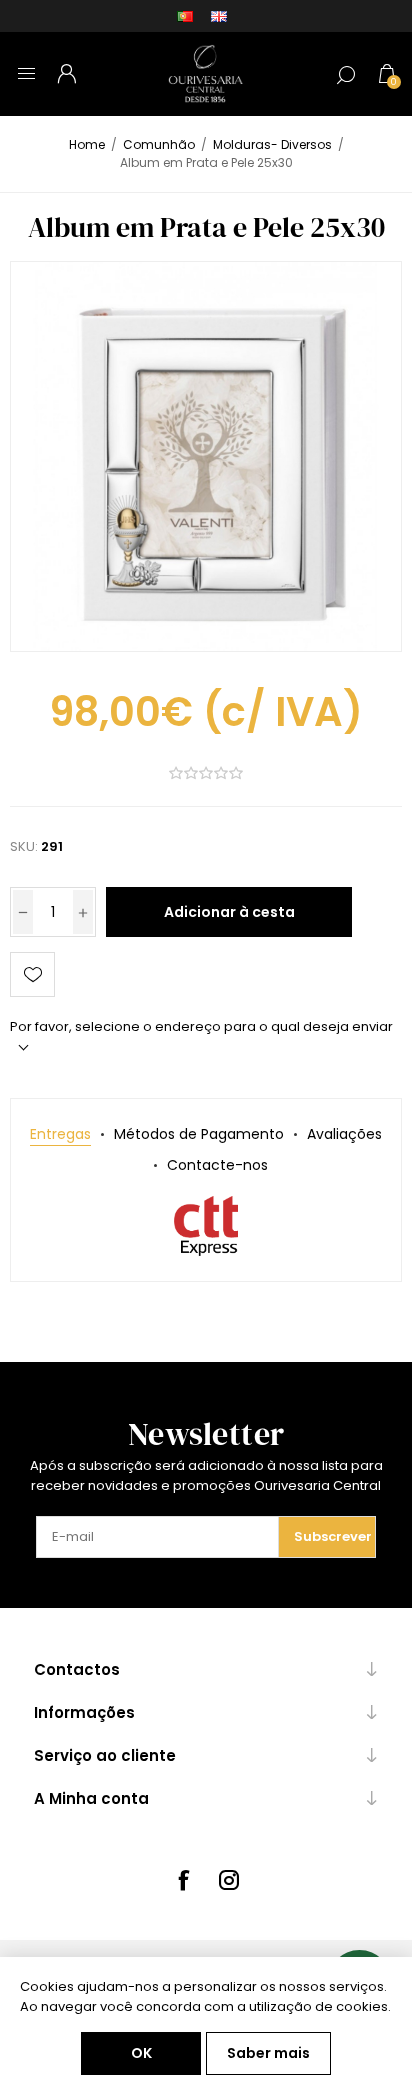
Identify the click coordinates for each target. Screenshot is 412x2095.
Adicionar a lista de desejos (32, 974)
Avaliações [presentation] (344, 1134)
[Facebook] (183, 1880)
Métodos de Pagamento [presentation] (199, 1134)
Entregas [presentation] (60, 1134)
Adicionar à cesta (229, 912)
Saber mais (268, 2053)
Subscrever (333, 1536)
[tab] (60, 1134)
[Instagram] (229, 1880)
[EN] (219, 16)
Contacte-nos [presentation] (217, 1165)
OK (141, 2053)
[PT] (185, 16)
